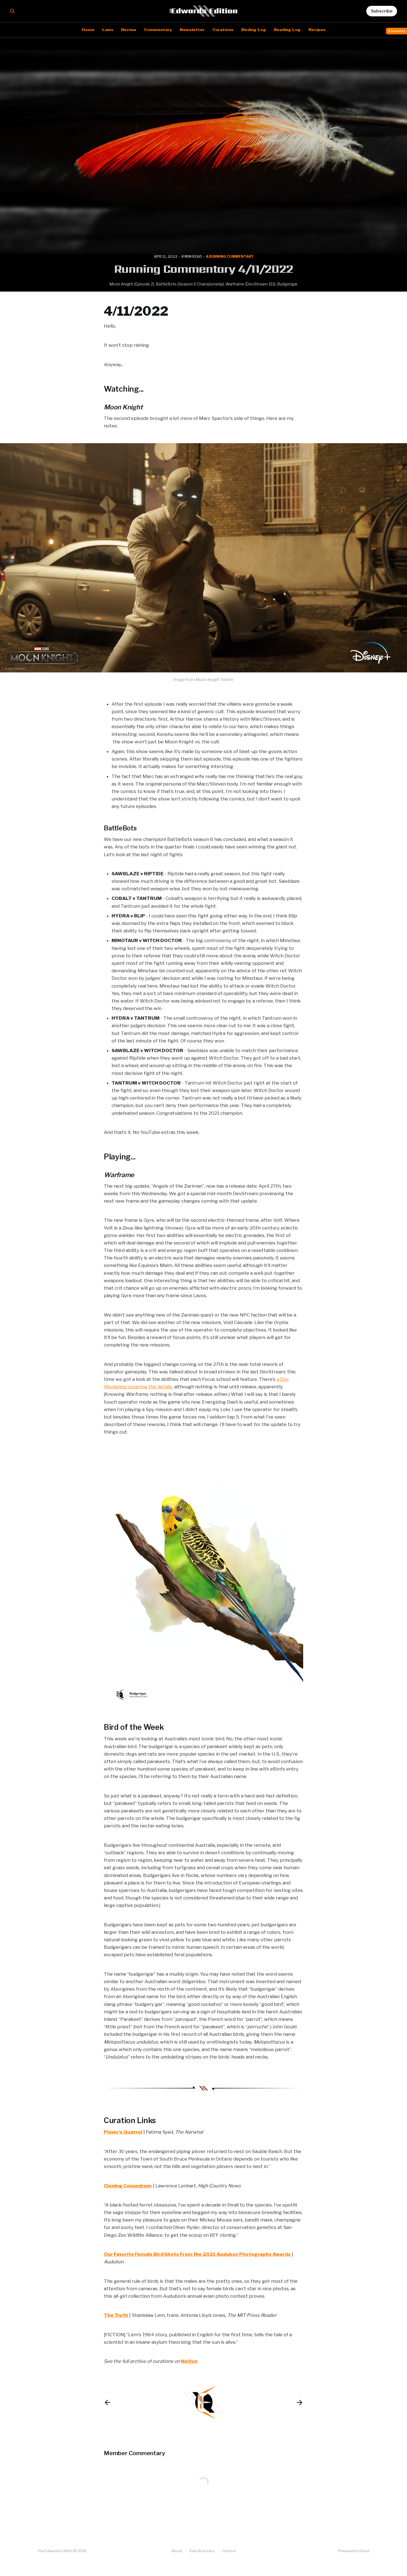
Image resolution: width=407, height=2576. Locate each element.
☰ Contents (397, 31)
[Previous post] (107, 2402)
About (177, 2551)
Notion (189, 2361)
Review (129, 30)
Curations (223, 30)
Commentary (158, 30)
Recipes (317, 30)
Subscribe (382, 11)
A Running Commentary (230, 257)
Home (88, 30)
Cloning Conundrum (128, 2186)
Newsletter (192, 30)
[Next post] (300, 2402)
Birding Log (254, 30)
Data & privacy (202, 2551)
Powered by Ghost (354, 2551)
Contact (229, 2551)
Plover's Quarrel (123, 2132)
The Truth (116, 2315)
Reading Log (287, 30)
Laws (108, 30)
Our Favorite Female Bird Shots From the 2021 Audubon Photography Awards (197, 2254)
